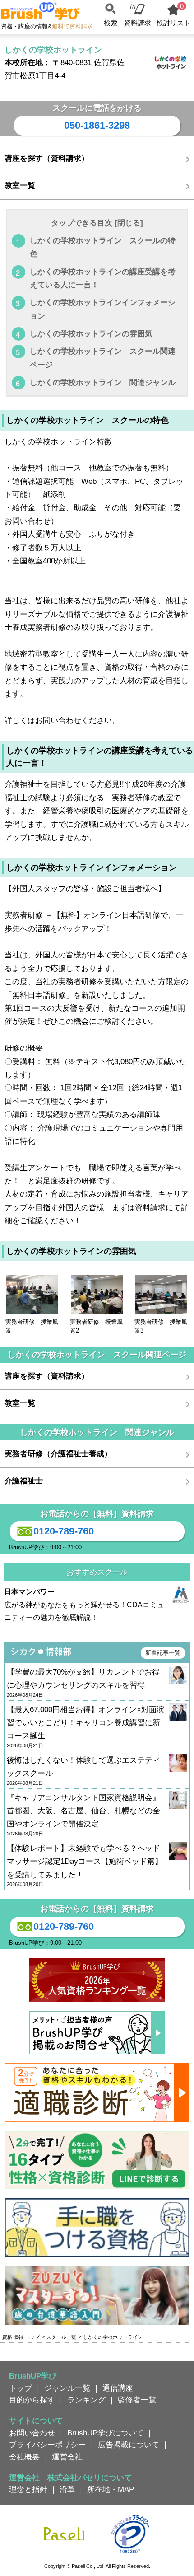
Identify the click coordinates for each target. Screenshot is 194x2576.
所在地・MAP (111, 2489)
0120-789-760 (64, 1531)
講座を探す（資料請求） (47, 158)
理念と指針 (28, 2489)
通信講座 (118, 2388)
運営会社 (67, 2457)
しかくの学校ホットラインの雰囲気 (91, 333)
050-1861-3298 (97, 125)
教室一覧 (20, 185)
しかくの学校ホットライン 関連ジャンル (103, 382)
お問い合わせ (32, 2433)
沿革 (67, 2489)
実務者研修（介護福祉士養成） (58, 1454)
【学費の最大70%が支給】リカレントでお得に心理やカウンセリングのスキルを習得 (83, 1683)
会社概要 (24, 2457)
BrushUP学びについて (105, 2433)
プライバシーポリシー (47, 2445)
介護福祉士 (24, 1481)
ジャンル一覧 (67, 2388)
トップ (21, 2388)
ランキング (86, 2400)
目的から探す (32, 2400)
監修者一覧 (137, 2400)
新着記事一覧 (163, 1653)
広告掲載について (129, 2445)
